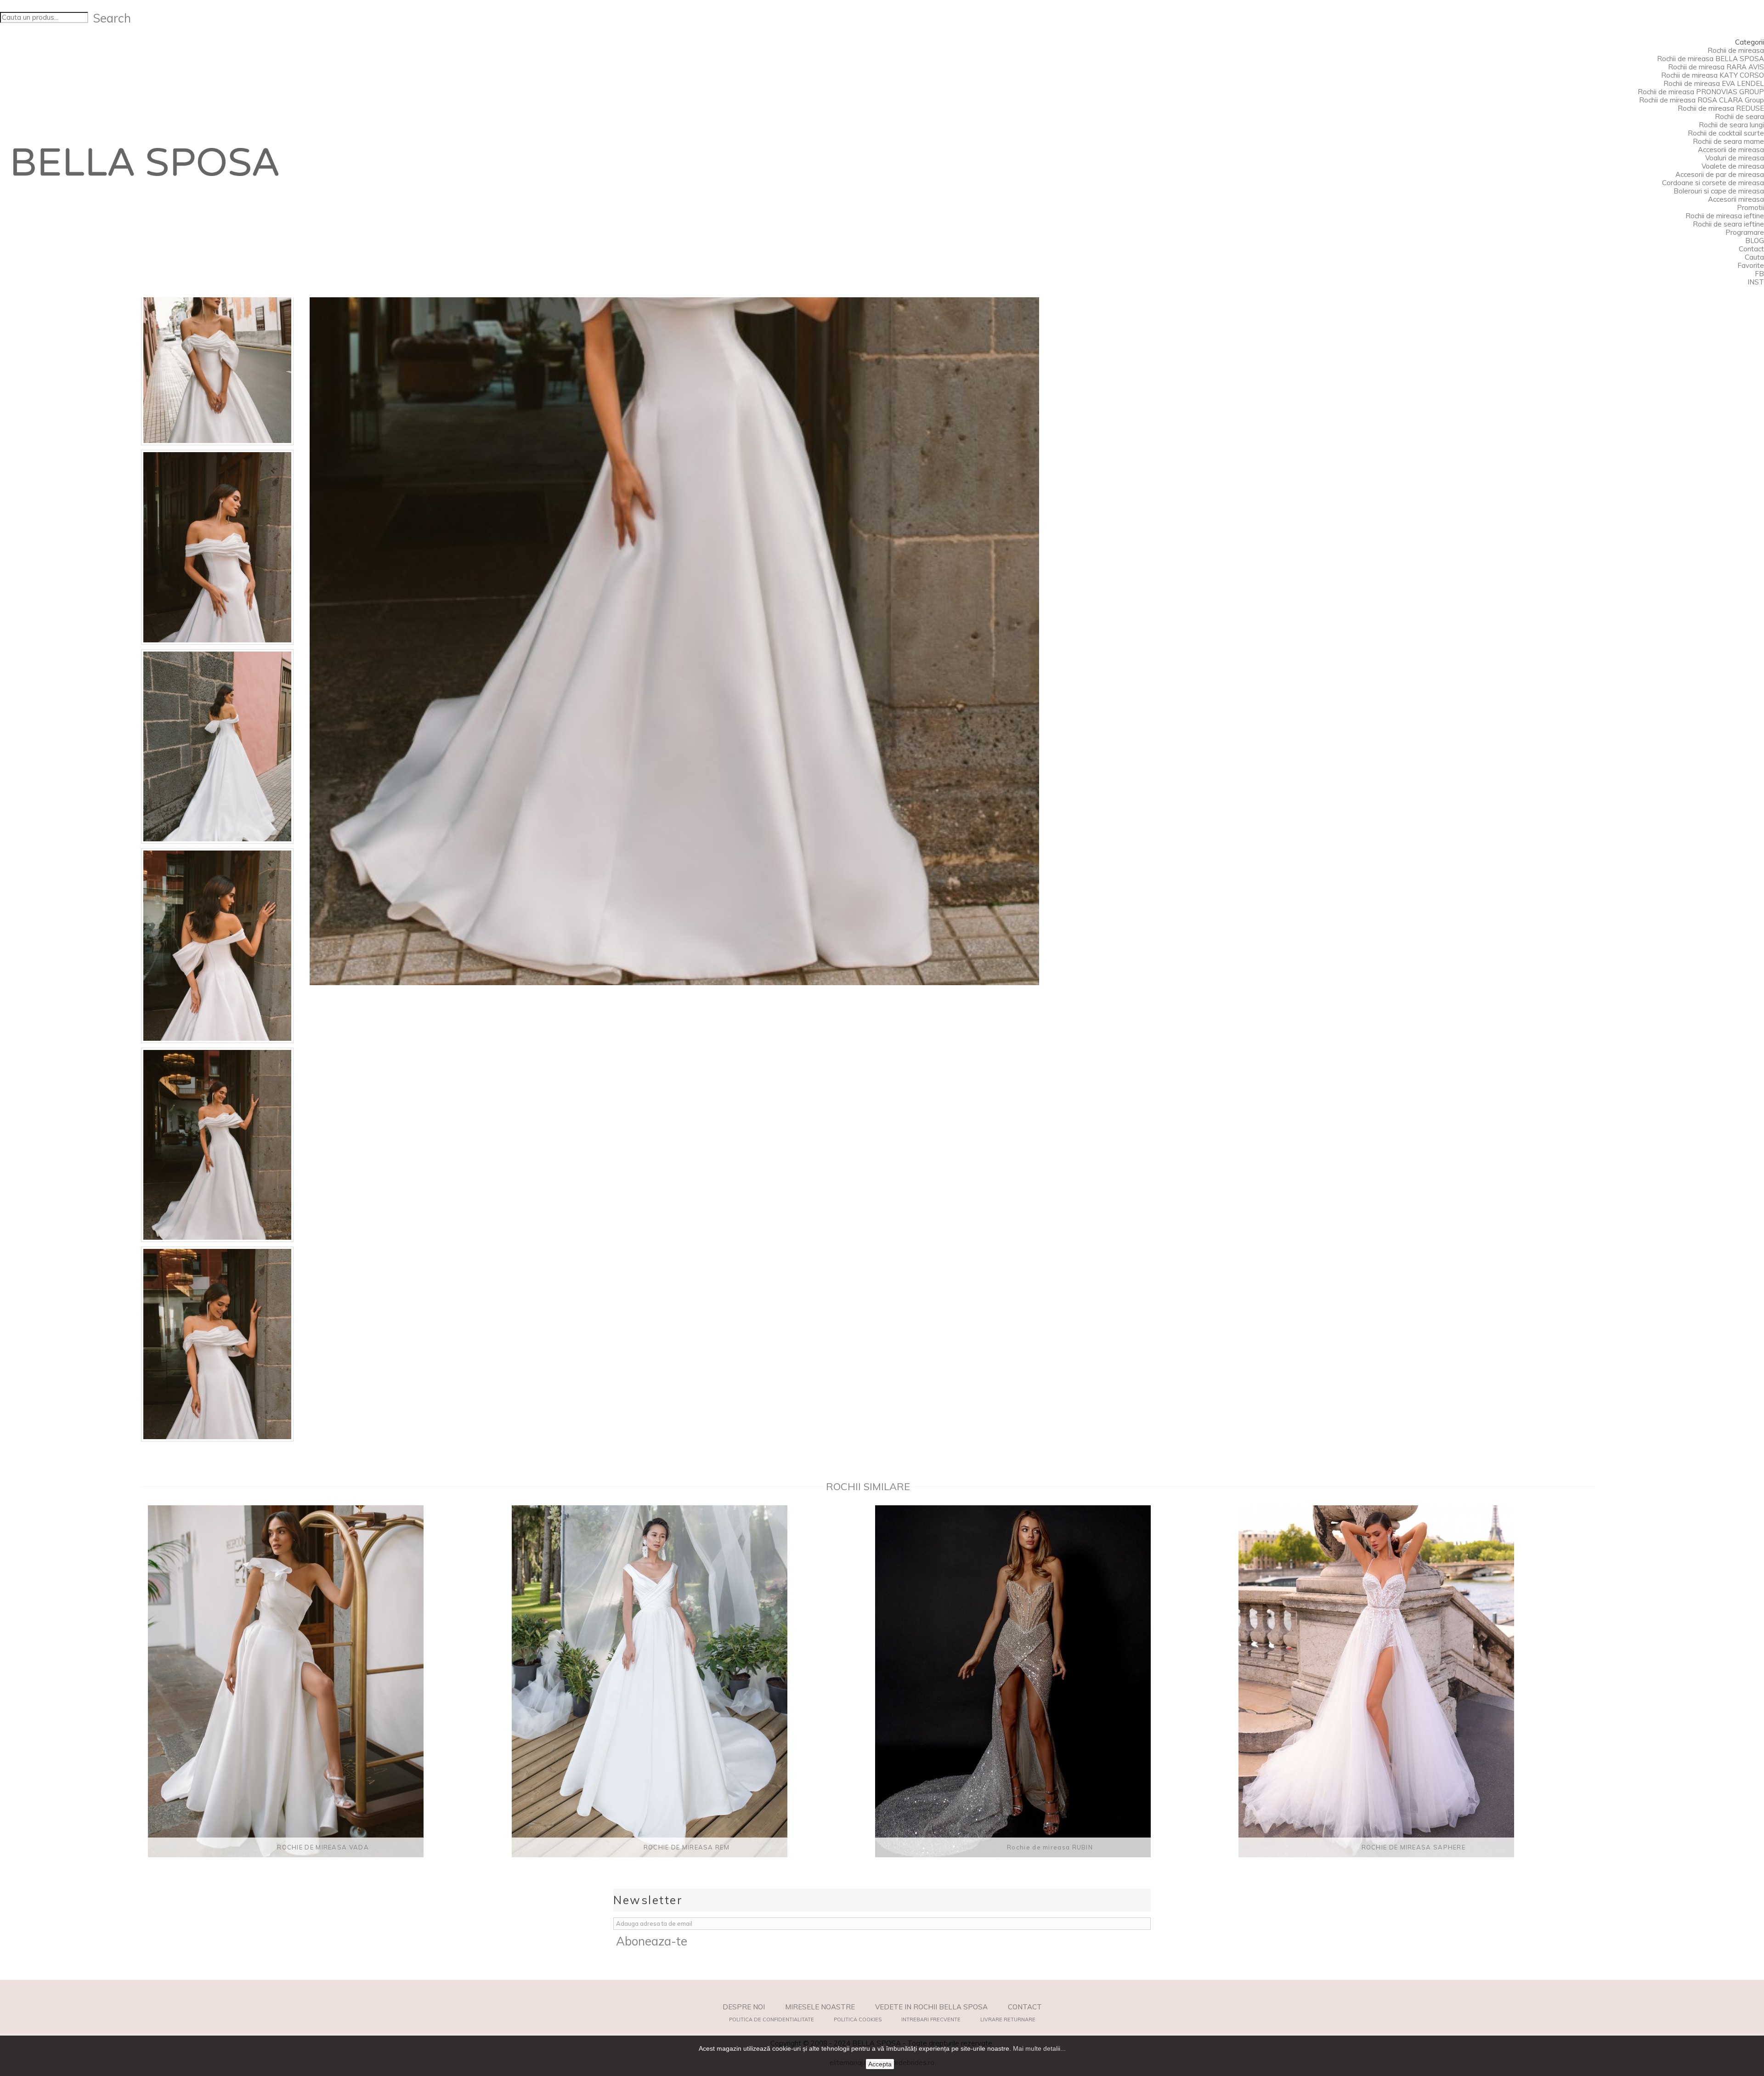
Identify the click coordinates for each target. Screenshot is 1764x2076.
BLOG (1755, 241)
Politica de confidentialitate (772, 2019)
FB (1759, 274)
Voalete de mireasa (1733, 166)
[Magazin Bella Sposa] (146, 162)
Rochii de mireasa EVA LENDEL (1714, 83)
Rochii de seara (1739, 116)
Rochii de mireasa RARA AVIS (1716, 67)
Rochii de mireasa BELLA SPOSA (1710, 59)
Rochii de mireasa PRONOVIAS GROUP (1701, 92)
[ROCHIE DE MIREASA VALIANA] (217, 348)
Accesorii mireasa (1736, 199)
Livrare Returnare (1008, 2019)
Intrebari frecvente (931, 2019)
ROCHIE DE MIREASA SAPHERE (1414, 1847)
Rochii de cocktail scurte (1726, 133)
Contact (1751, 249)
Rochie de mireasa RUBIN (1050, 1847)
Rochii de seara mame (1728, 141)
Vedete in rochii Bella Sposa (931, 2007)
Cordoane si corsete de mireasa (1713, 183)
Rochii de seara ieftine (1728, 224)
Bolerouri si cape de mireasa (1719, 191)
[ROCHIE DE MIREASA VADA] (323, 1681)
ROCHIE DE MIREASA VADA (323, 1847)
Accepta (880, 2064)
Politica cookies (858, 2019)
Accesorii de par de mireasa (1720, 174)
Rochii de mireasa (1736, 50)
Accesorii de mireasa (1731, 150)
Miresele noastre (820, 2007)
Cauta (1754, 257)
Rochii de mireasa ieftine (1725, 216)
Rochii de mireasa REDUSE (1721, 108)
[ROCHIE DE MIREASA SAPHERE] (1413, 1681)
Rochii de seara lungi (1731, 125)
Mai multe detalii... (1039, 2048)
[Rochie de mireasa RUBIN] (1050, 1681)
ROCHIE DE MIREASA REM (687, 1847)
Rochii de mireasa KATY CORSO (1713, 75)
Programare (1745, 232)
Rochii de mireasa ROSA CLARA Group (1702, 100)
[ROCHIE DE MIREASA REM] (687, 1681)
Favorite (1751, 265)
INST (1756, 282)
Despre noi (744, 2007)
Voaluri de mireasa (1735, 158)
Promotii (1750, 207)
